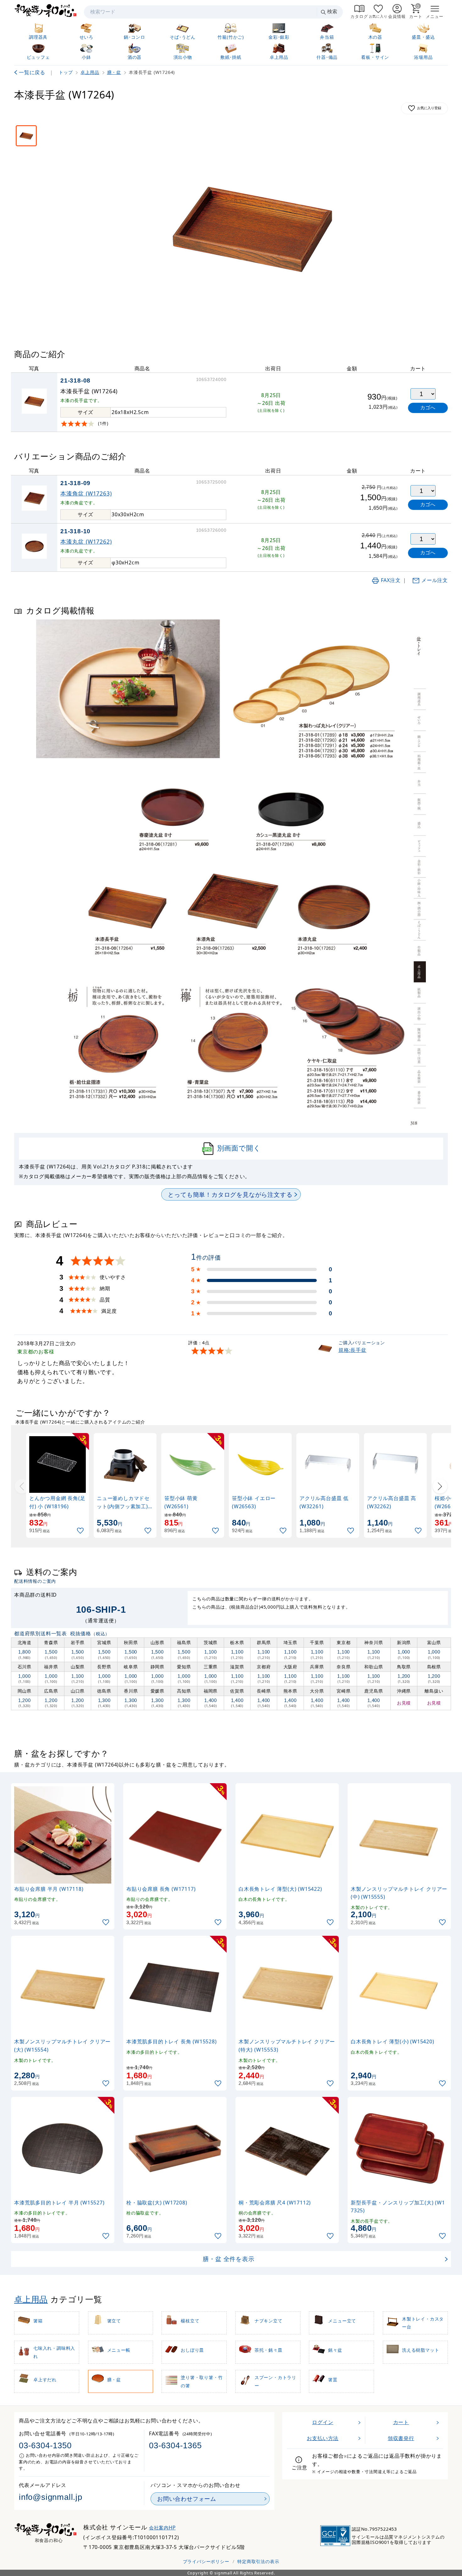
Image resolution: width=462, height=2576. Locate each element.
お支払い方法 (323, 2438)
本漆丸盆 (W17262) (86, 541)
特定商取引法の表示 (258, 2561)
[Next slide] (440, 1486)
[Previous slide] (22, 1486)
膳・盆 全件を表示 (228, 2259)
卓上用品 (31, 2299)
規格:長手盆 (352, 1350)
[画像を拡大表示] (252, 227)
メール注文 (435, 580)
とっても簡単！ (230, 1194)
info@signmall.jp (51, 2497)
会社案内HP (162, 2528)
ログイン (323, 2422)
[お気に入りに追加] (81, 1531)
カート (401, 2422)
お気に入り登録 (429, 108)
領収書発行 (401, 2438)
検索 (332, 11)
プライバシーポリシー (206, 2561)
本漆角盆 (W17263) (86, 493)
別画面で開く (239, 1148)
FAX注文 (391, 580)
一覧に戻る (32, 72)
